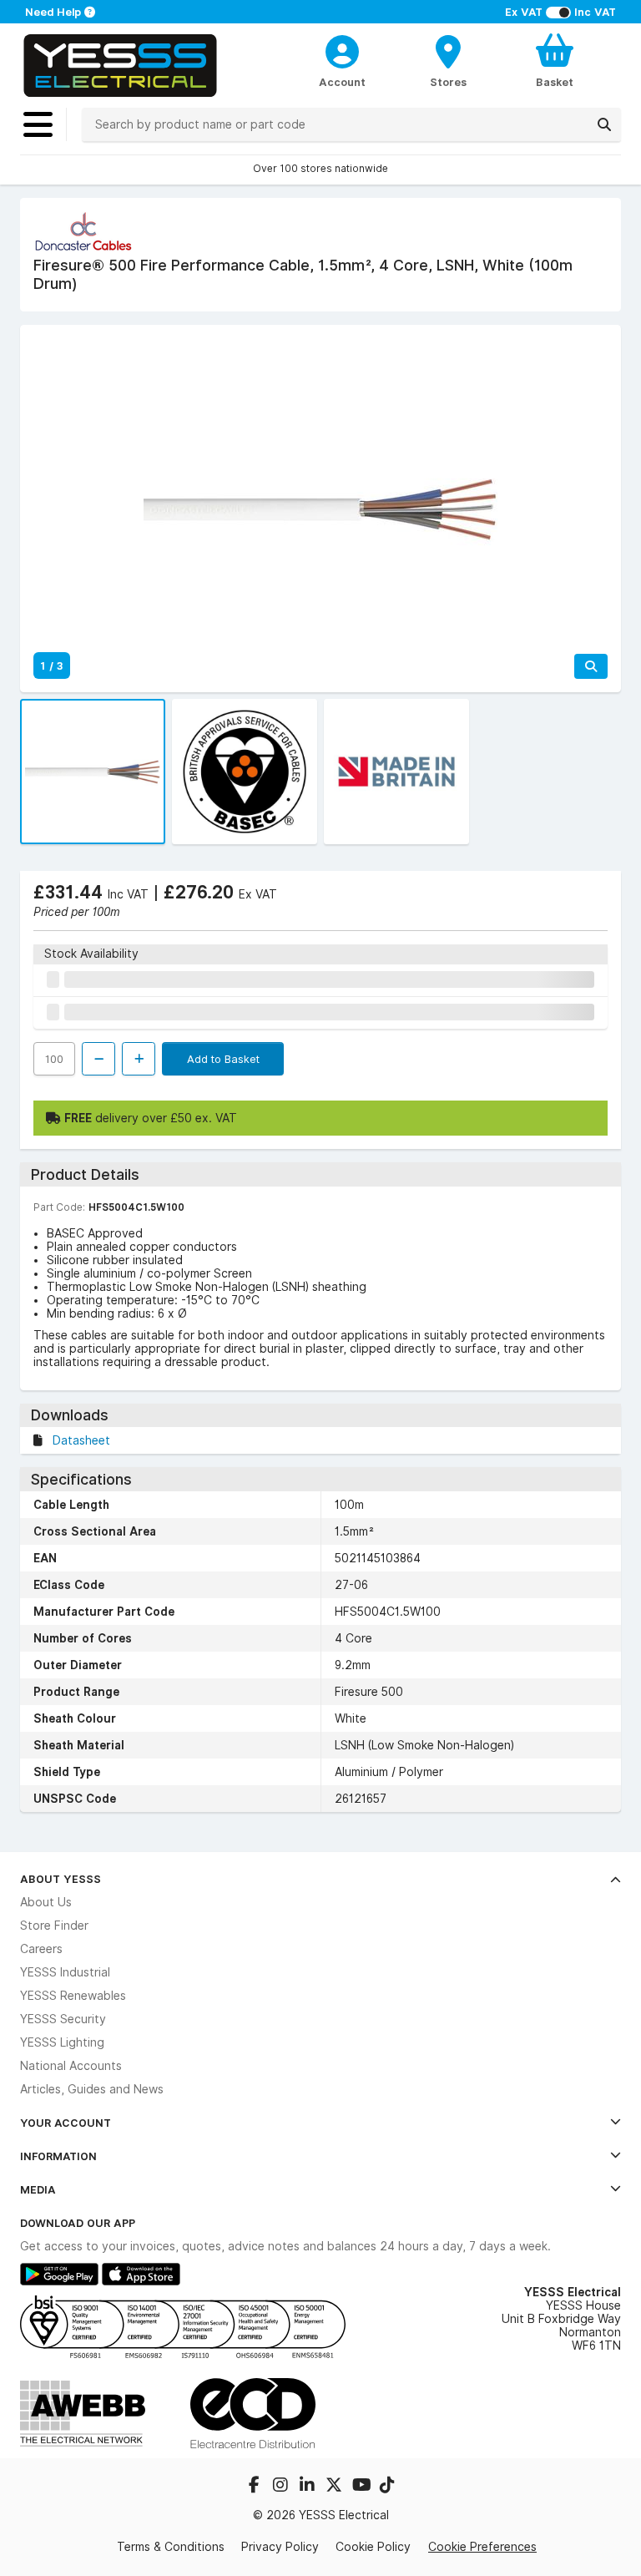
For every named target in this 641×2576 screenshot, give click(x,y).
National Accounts (71, 2066)
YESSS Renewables (73, 1996)
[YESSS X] (336, 2487)
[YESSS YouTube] (362, 2487)
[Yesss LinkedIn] (309, 2487)
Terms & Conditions (171, 2547)
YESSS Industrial (65, 1972)
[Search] (604, 124)
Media (38, 2189)
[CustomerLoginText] (343, 49)
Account (342, 82)
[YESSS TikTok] (387, 2487)
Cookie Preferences (482, 2547)
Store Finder (54, 1926)
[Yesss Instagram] (282, 2487)
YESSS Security (63, 2019)
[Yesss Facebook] (255, 2487)
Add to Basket (223, 1059)
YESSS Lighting (62, 2042)
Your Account (66, 2123)
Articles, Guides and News (92, 2089)
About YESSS (61, 1879)
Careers (41, 1949)
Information (58, 2156)
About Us (46, 1902)
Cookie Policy (373, 2547)
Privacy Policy (280, 2547)
